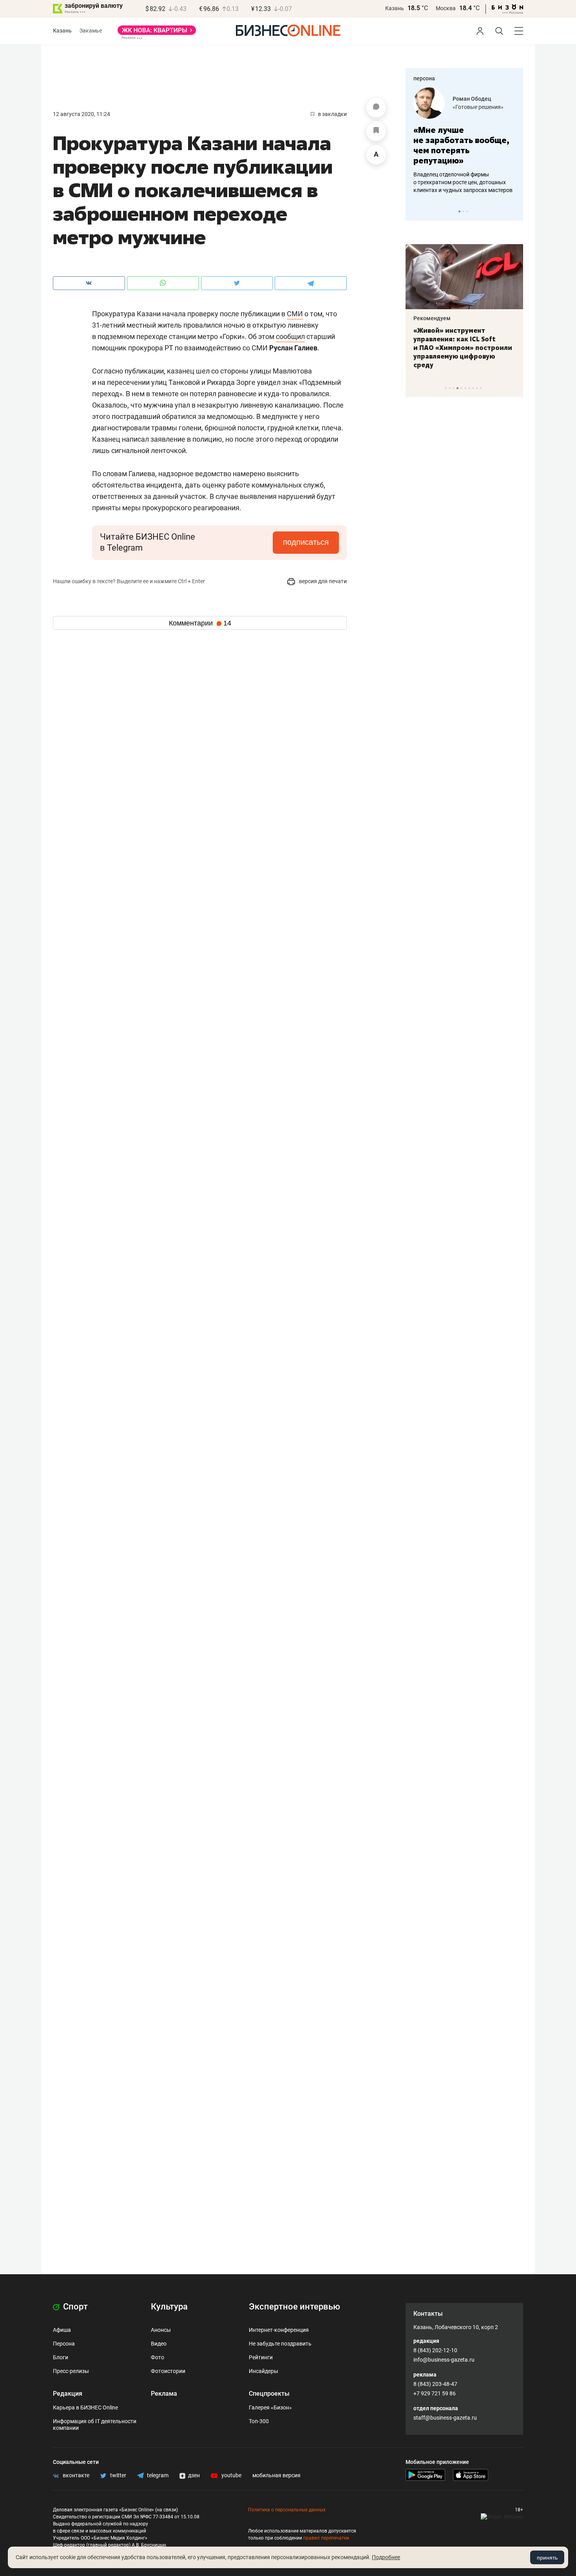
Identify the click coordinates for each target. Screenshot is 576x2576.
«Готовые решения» (478, 107)
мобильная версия (276, 2475)
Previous (417, 211)
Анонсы (161, 2330)
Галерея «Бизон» (270, 2407)
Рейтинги (261, 2357)
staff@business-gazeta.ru (445, 2418)
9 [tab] (477, 388)
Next (514, 211)
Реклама (164, 2394)
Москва (446, 8)
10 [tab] (481, 388)
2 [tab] (463, 211)
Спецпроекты (269, 2394)
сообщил (290, 336)
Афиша (62, 2330)
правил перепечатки (326, 2538)
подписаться (306, 542)
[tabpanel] (464, 141)
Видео (159, 2344)
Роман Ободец (472, 99)
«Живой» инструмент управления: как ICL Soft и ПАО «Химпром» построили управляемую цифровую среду (463, 348)
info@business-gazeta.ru (444, 2360)
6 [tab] (465, 388)
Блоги (61, 2357)
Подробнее (386, 2557)
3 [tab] (467, 211)
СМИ (295, 314)
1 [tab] (459, 211)
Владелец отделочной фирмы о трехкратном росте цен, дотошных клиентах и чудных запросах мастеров (463, 182)
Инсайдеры (264, 2371)
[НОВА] (157, 33)
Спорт (74, 2307)
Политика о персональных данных (287, 2510)
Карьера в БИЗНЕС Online (85, 2407)
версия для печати (322, 581)
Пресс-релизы (71, 2371)
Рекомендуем (432, 318)
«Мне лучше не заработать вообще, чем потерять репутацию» (461, 145)
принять (547, 2558)
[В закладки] (376, 131)
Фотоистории (168, 2371)
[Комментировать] (376, 108)
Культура (169, 2307)
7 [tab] (469, 388)
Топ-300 (259, 2421)
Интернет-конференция (279, 2330)
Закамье (91, 31)
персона (424, 78)
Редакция (68, 2394)
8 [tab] (473, 388)
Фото (158, 2357)
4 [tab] (457, 388)
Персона (64, 2344)
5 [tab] (461, 388)
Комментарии (200, 623)
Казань (395, 8)
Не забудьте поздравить (280, 2344)
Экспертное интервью (294, 2307)
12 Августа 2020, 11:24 (82, 114)
